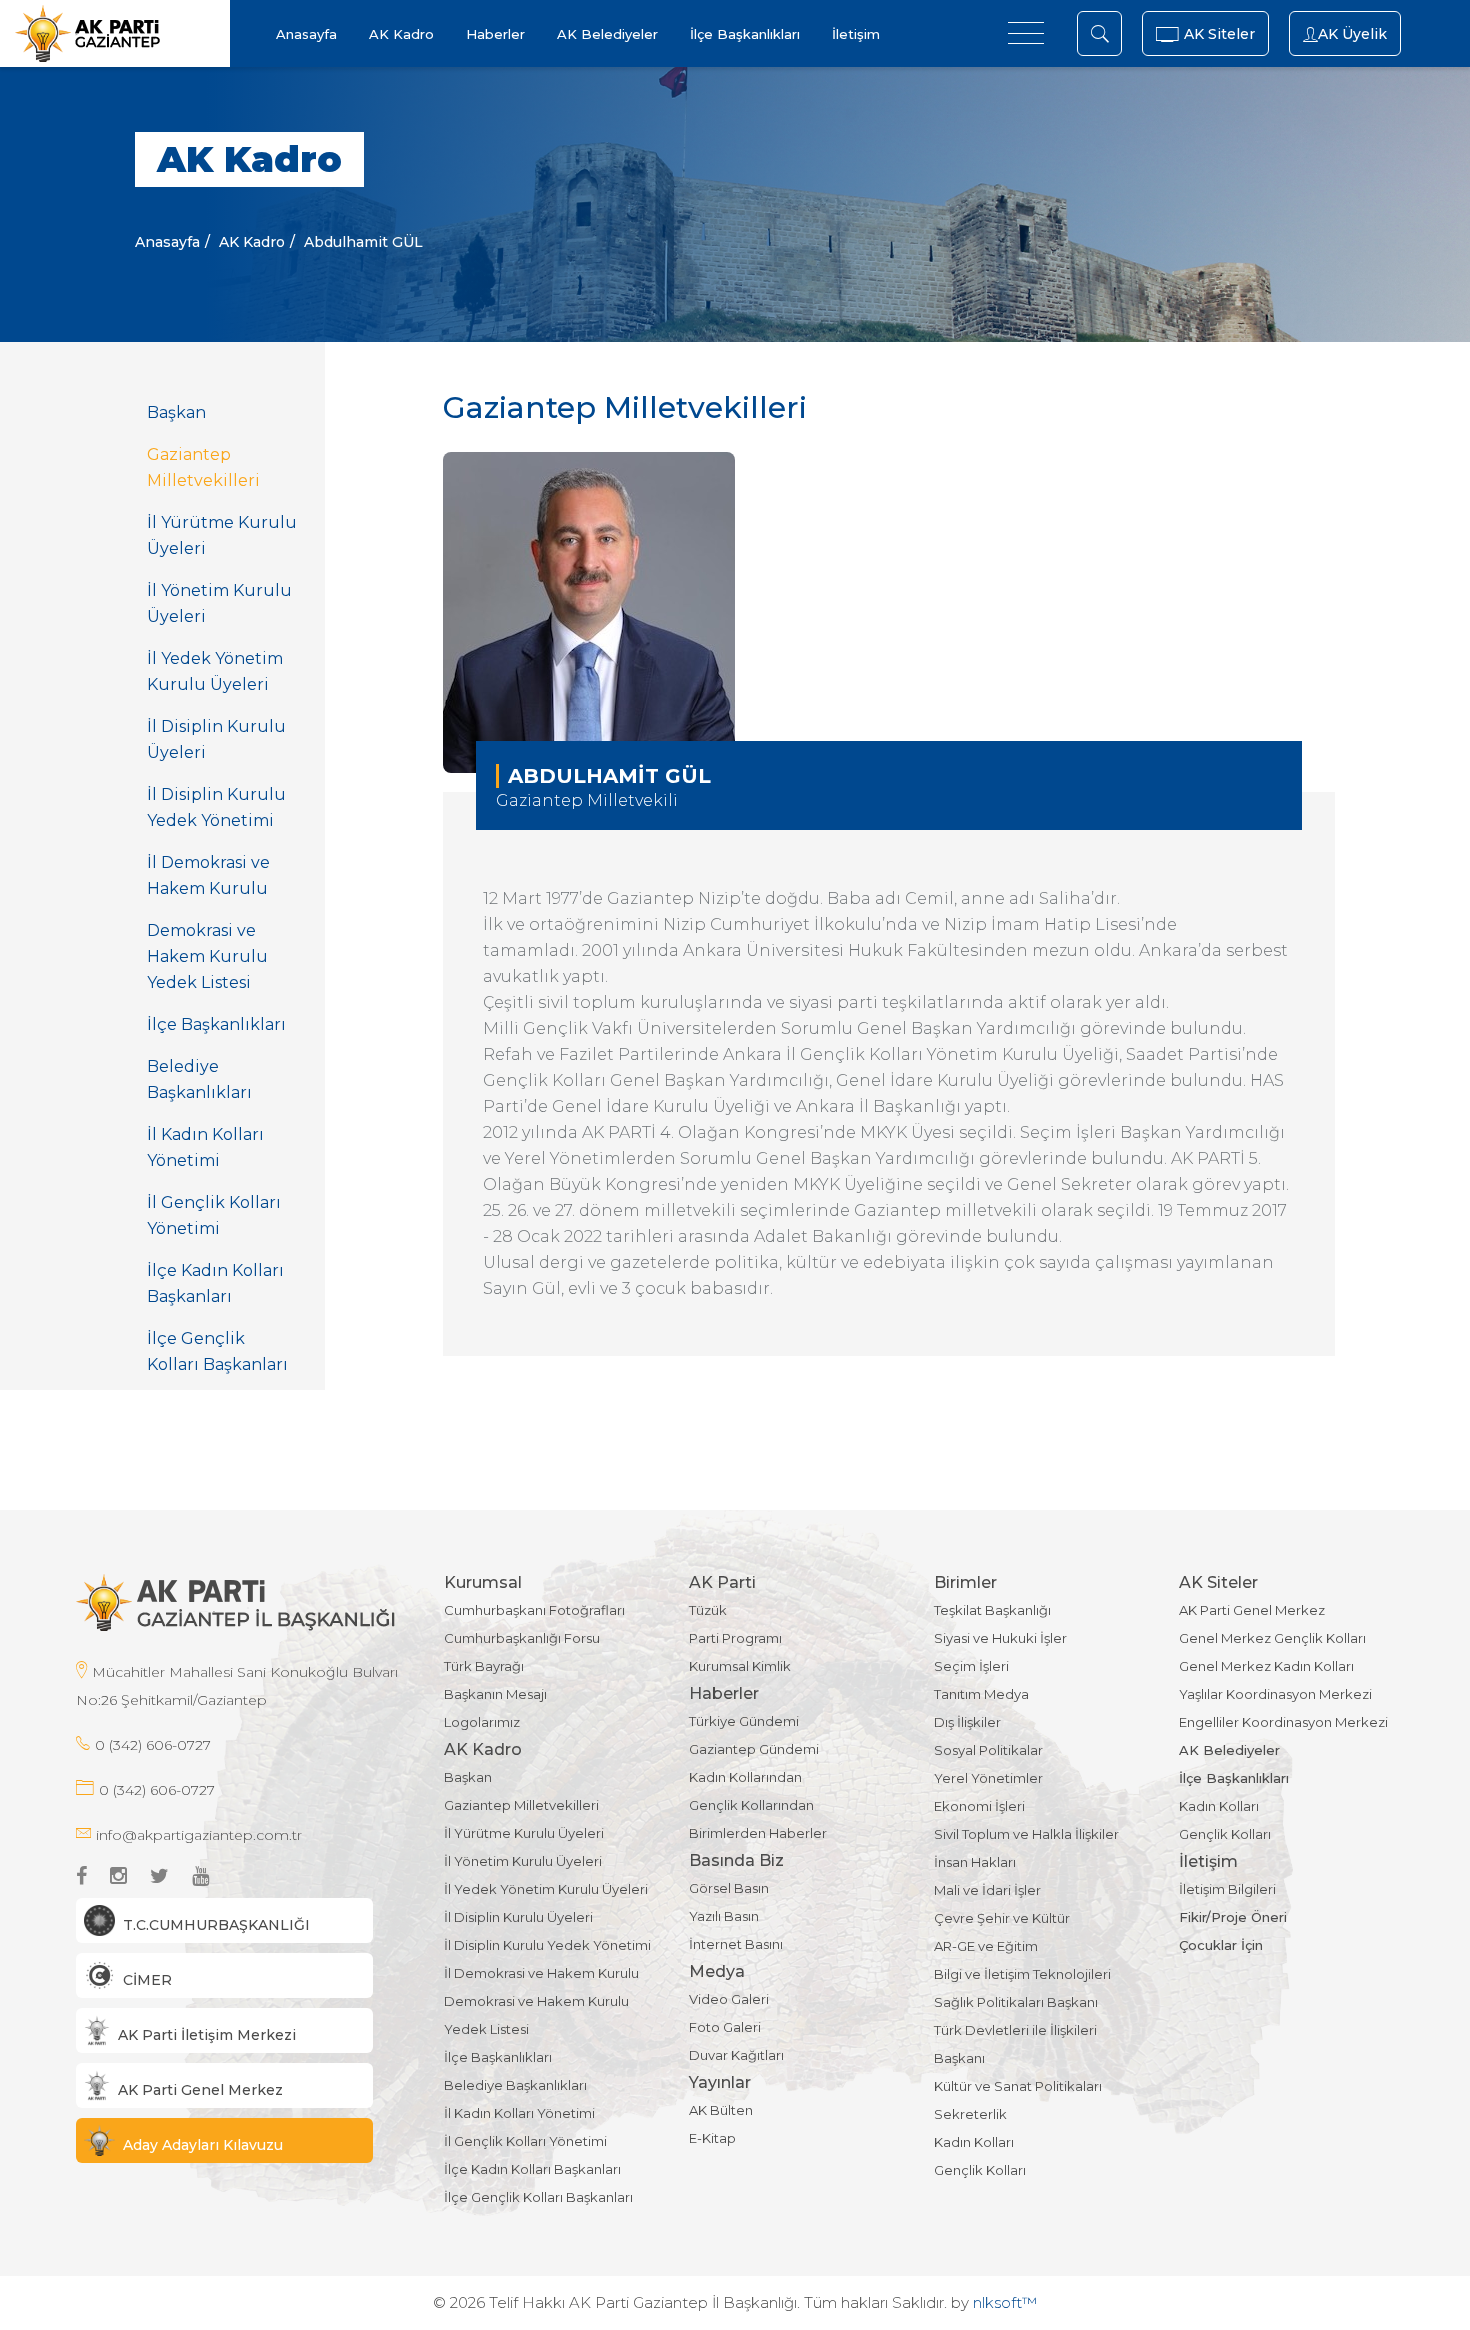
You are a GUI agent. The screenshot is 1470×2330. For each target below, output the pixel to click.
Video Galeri (729, 1999)
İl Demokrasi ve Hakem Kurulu (208, 875)
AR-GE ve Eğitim (986, 1946)
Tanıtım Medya (981, 1694)
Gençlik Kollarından (751, 1805)
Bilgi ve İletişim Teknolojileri (1022, 1974)
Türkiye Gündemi (744, 1721)
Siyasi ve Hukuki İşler (1000, 1638)
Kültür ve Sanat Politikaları (1018, 2086)
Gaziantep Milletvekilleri (203, 467)
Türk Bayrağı (484, 1666)
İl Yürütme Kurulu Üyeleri (222, 535)
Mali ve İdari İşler (987, 1890)
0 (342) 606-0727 (153, 1745)
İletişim (856, 34)
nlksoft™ (1005, 2302)
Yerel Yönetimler (988, 1778)
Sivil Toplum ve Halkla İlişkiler (1026, 1834)
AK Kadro (401, 34)
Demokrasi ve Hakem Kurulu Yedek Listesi (207, 956)
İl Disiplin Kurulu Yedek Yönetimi (216, 807)
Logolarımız (482, 1722)
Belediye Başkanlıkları (199, 1079)
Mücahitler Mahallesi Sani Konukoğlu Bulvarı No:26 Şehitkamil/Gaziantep (237, 1686)
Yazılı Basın (724, 1916)
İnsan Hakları (975, 1862)
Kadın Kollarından (745, 1777)
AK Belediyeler (607, 34)
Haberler (495, 34)
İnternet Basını (736, 1944)
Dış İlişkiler (967, 1722)
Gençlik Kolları (980, 2170)
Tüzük (708, 1610)
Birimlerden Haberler (758, 1833)
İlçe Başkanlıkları (745, 34)
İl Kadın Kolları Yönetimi (205, 1147)
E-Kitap (712, 2138)
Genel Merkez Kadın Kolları (1266, 1666)
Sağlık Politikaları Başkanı (1016, 2002)
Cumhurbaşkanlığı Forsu (522, 1638)
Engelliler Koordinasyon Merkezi (1283, 1722)
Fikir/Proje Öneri (1233, 1917)
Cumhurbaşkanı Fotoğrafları (534, 1610)
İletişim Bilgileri (1227, 1889)
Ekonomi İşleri (979, 1806)
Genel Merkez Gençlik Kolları (1272, 1638)
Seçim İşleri (971, 1666)
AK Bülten (721, 2110)
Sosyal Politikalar (988, 1750)
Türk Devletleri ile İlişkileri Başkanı (1015, 2044)
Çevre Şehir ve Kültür (1002, 1918)
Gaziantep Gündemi (754, 1749)
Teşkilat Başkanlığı (992, 1610)
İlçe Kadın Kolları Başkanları (215, 1283)
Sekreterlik (970, 2114)
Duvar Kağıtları (736, 2055)
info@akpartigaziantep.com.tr (199, 1835)
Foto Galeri (725, 2027)
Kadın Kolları (974, 2142)
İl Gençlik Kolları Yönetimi (214, 1215)
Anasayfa (306, 34)
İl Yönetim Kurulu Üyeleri (219, 603)
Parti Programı (735, 1638)
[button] (224, 1920)
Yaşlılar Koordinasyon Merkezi (1275, 1694)
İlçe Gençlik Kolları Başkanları (217, 1351)
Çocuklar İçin (1221, 1945)
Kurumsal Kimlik (740, 1666)
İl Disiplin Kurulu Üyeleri (216, 739)
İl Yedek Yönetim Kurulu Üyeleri (215, 671)
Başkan (176, 412)
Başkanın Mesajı (495, 1694)
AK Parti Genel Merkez (1252, 1610)
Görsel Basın (729, 1888)
